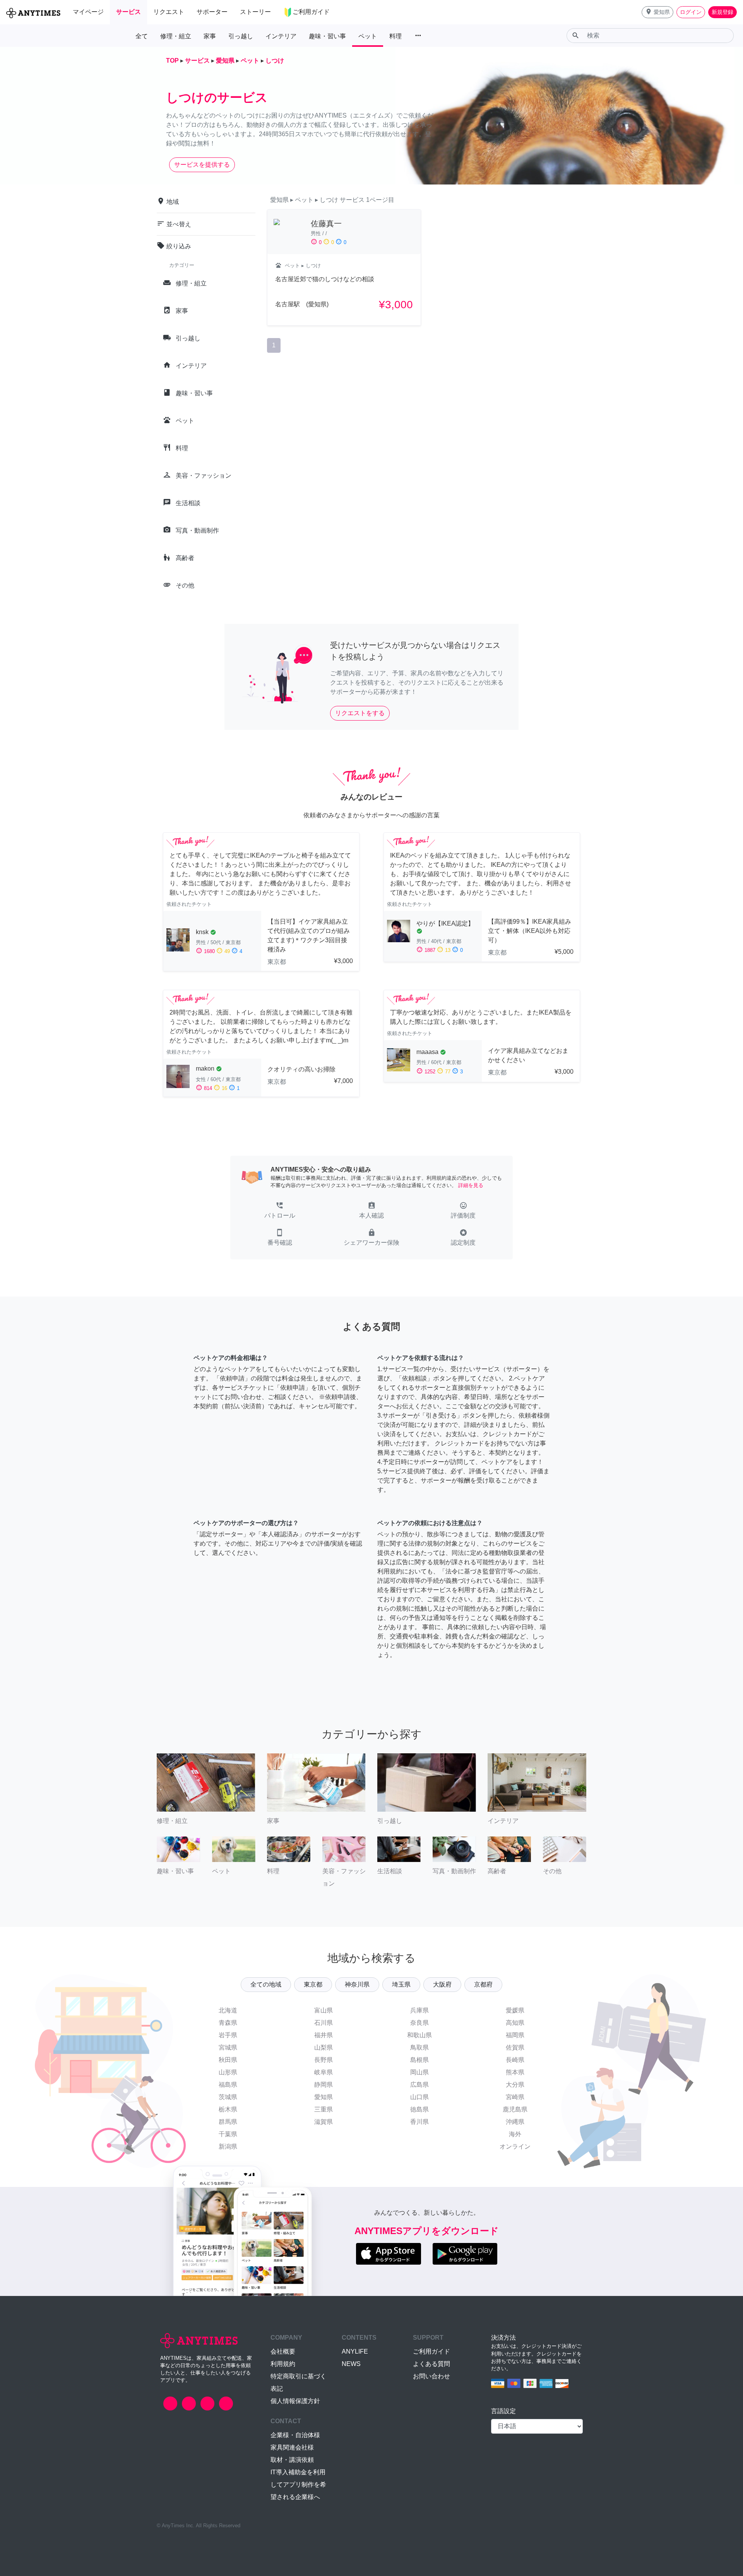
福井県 (324, 2035)
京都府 (483, 1984)
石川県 (324, 2023)
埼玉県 (401, 1984)
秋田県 (228, 2060)
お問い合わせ (431, 2376)
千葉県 (228, 2134)
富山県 (324, 2010)
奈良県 (419, 2023)
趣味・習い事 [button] (327, 36)
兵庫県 (419, 2010)
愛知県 (324, 2097)
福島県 (228, 2085)
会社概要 (283, 2351)
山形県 (228, 2072)
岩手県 (228, 2035)
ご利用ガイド (431, 2351)
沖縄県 (515, 2122)
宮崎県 (515, 2097)
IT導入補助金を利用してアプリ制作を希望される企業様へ (298, 2485)
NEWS (351, 2364)
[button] (657, 12)
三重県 (324, 2109)
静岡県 (324, 2085)
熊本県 (515, 2072)
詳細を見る (471, 1185)
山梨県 (324, 2047)
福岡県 (515, 2035)
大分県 (515, 2085)
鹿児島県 (515, 2109)
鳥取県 (419, 2047)
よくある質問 (431, 2364)
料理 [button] (395, 36)
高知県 (515, 2023)
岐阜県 (324, 2072)
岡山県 (419, 2072)
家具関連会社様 (292, 2447)
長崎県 (515, 2060)
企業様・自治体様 (295, 2435)
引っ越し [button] (241, 36)
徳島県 (419, 2109)
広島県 (419, 2085)
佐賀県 (515, 2047)
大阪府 (442, 1984)
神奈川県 (357, 1984)
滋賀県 (324, 2122)
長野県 (324, 2060)
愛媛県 (515, 2010)
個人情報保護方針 (295, 2401)
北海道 (228, 2010)
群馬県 (228, 2122)
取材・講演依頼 (292, 2460)
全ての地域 (266, 1984)
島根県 (419, 2060)
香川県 (419, 2122)
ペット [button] (368, 36)
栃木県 (228, 2109)
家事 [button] (210, 36)
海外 (515, 2134)
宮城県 (228, 2047)
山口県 (419, 2097)
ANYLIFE (355, 2351)
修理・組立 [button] (176, 36)
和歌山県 (419, 2035)
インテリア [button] (281, 36)
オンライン (515, 2146)
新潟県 (228, 2146)
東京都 (313, 1984)
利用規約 (283, 2364)
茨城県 (228, 2097)
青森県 (228, 2023)
